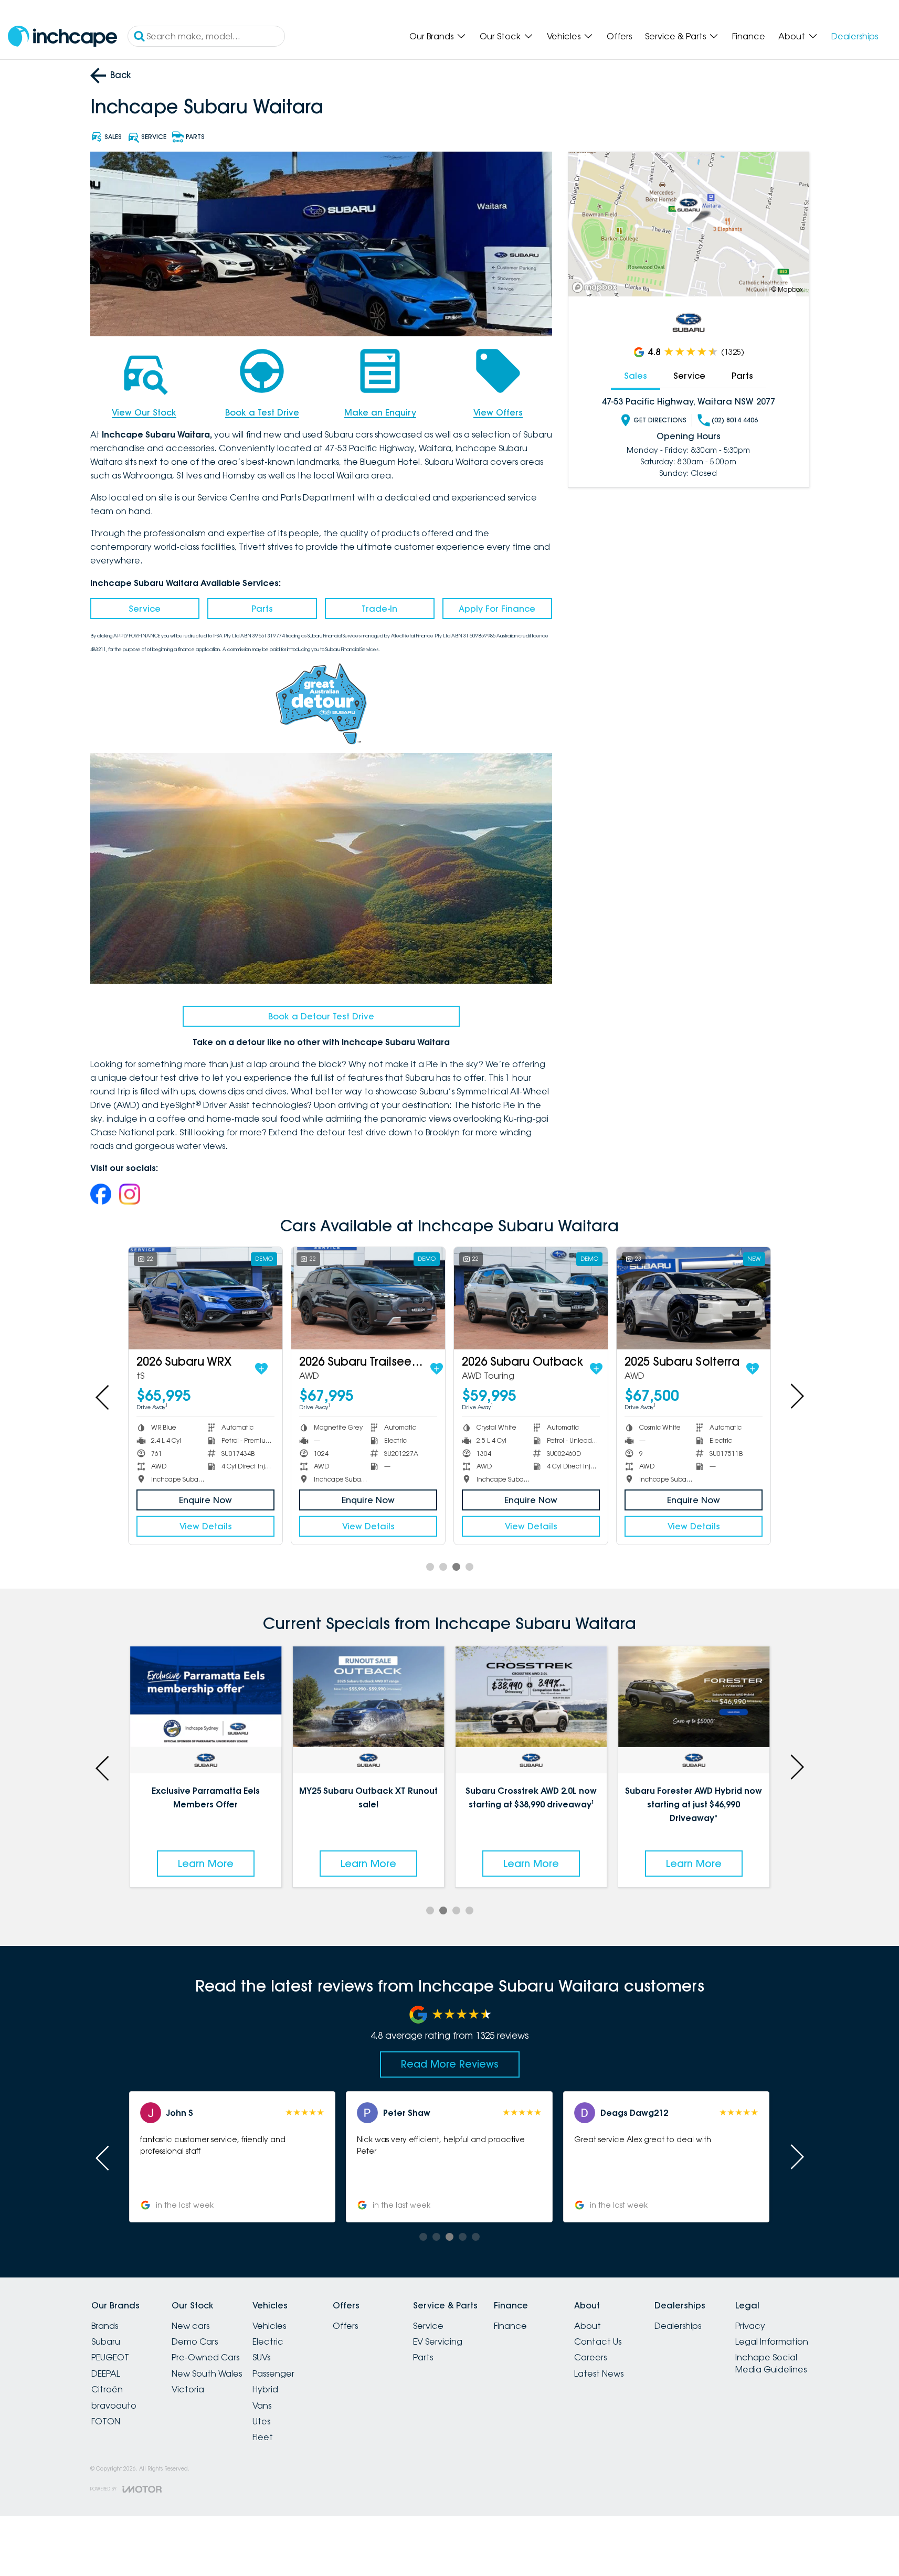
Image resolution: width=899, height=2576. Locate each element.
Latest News (599, 2373)
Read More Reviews (450, 2064)
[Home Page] (62, 36)
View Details (206, 1526)
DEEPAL (106, 2373)
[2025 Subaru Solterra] (694, 1298)
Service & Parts (675, 36)
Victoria (188, 2389)
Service (145, 609)
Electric (268, 2341)
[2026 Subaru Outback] (531, 1298)
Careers (590, 2357)
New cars (191, 2326)
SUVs (261, 2357)
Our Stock (500, 36)
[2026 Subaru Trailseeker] (368, 1298)
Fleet (263, 2437)
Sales (636, 376)
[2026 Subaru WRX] (205, 1298)
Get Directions (660, 420)
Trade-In (379, 609)
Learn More (206, 1864)
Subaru (106, 2341)
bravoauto (114, 2405)
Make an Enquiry (380, 412)
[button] (666, 2157)
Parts (262, 609)
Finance (749, 36)
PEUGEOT (110, 2357)
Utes (261, 2421)
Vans (262, 2405)
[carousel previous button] (103, 1396)
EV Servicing (438, 2341)
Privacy (750, 2326)
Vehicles (564, 36)
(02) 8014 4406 (735, 420)
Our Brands (431, 36)
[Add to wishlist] (261, 1369)
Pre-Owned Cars (205, 2357)
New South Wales (207, 2373)
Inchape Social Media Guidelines (771, 2363)
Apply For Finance (497, 609)
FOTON (106, 2421)
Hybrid (265, 2389)
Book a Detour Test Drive (321, 1016)
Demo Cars (195, 2341)
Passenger (273, 2373)
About (792, 36)
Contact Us (598, 2341)
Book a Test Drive (262, 412)
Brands (105, 2326)
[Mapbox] (597, 287)
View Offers (498, 412)
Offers (619, 36)
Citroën (107, 2389)
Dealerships (855, 36)
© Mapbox (787, 289)
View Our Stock (144, 412)
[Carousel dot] (430, 1567)
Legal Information (772, 2341)
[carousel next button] (796, 1396)
